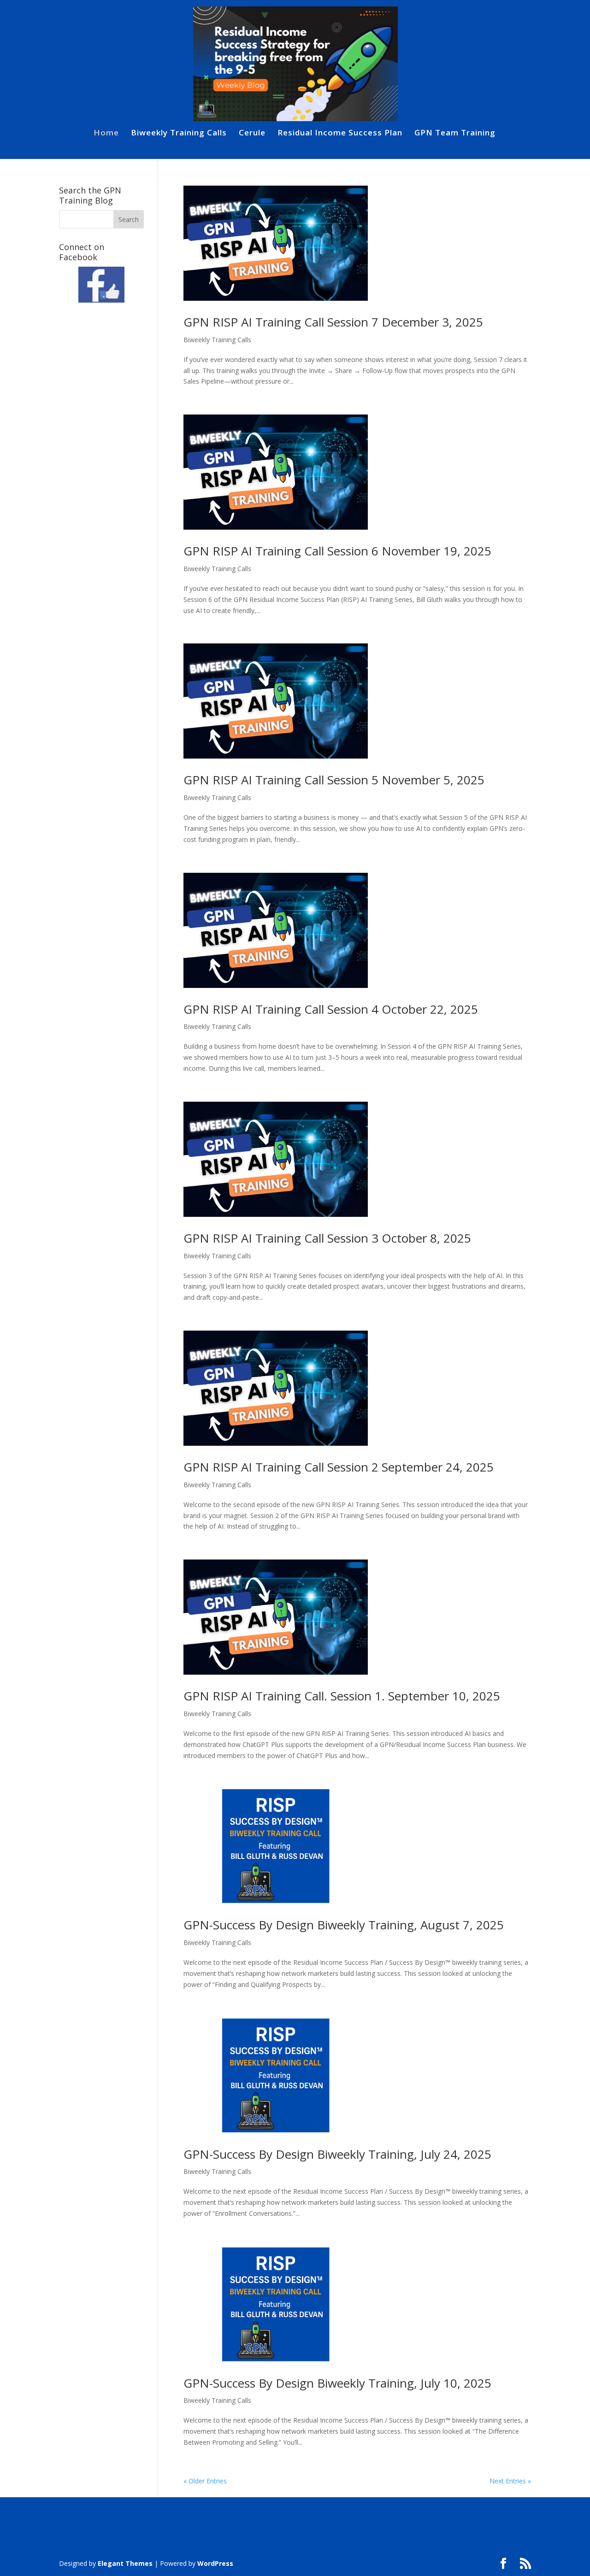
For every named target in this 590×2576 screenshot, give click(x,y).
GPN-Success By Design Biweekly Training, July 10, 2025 (337, 2383)
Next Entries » (510, 2481)
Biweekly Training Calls (179, 134)
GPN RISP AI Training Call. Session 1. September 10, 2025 (342, 1696)
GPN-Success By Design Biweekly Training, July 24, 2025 (337, 2154)
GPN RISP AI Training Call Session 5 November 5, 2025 (334, 780)
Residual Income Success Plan (340, 134)
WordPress (215, 2563)
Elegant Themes (125, 2563)
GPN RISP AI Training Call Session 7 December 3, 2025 (333, 322)
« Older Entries (205, 2481)
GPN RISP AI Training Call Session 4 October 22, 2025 (331, 1009)
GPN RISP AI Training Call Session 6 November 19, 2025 (337, 551)
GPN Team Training (455, 134)
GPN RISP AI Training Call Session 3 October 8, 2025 (327, 1238)
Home (106, 134)
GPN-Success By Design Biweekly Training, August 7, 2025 (344, 1925)
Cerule (252, 134)
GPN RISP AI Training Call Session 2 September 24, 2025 (339, 1467)
